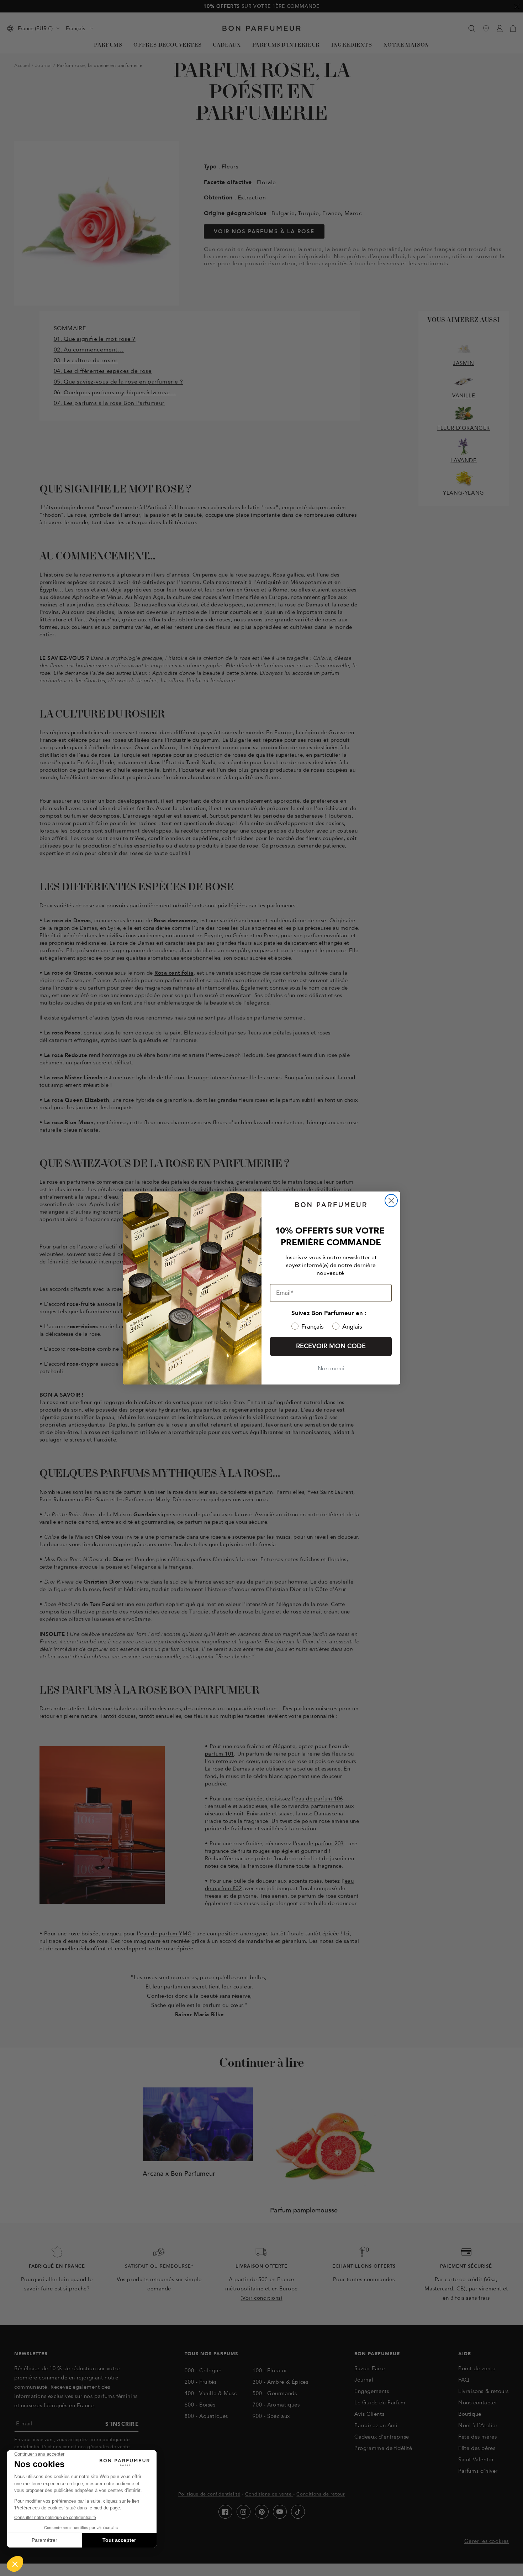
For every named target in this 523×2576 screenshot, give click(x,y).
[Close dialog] (391, 1201)
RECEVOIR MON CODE (331, 1346)
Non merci (331, 1368)
